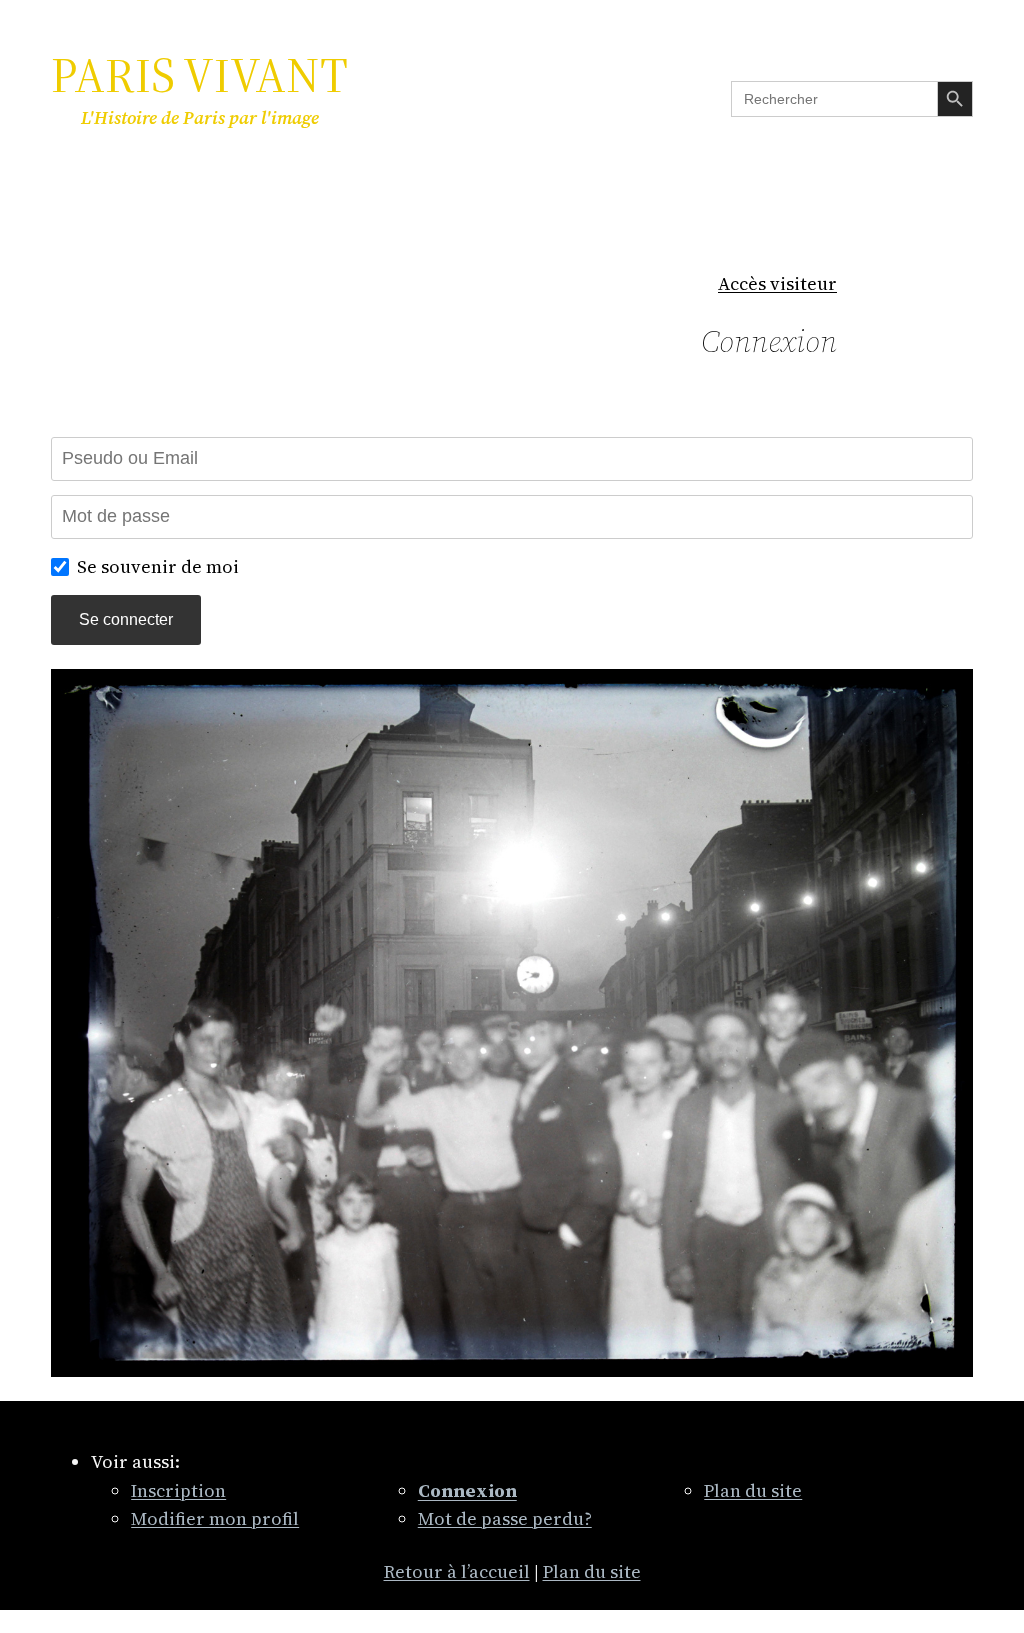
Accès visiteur (777, 283)
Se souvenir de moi (158, 566)
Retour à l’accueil (457, 1571)
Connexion (769, 341)
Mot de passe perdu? (505, 1518)
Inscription (178, 1490)
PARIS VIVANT (199, 75)
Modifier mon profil (215, 1518)
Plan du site (753, 1490)
